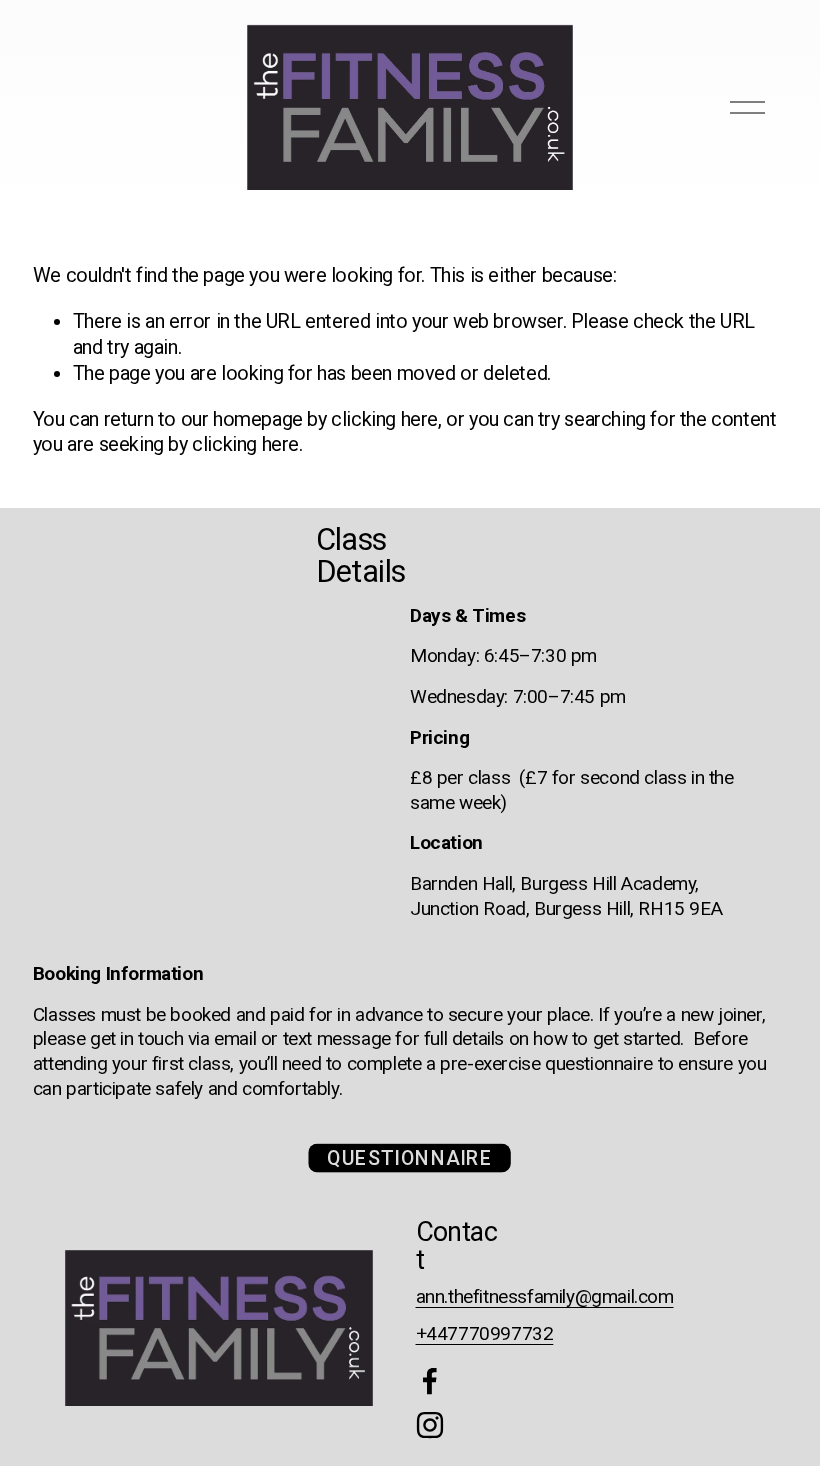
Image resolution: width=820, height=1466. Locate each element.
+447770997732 (485, 1333)
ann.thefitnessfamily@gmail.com (545, 1296)
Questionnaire (410, 1158)
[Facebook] (430, 1381)
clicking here (384, 419)
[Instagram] (430, 1425)
